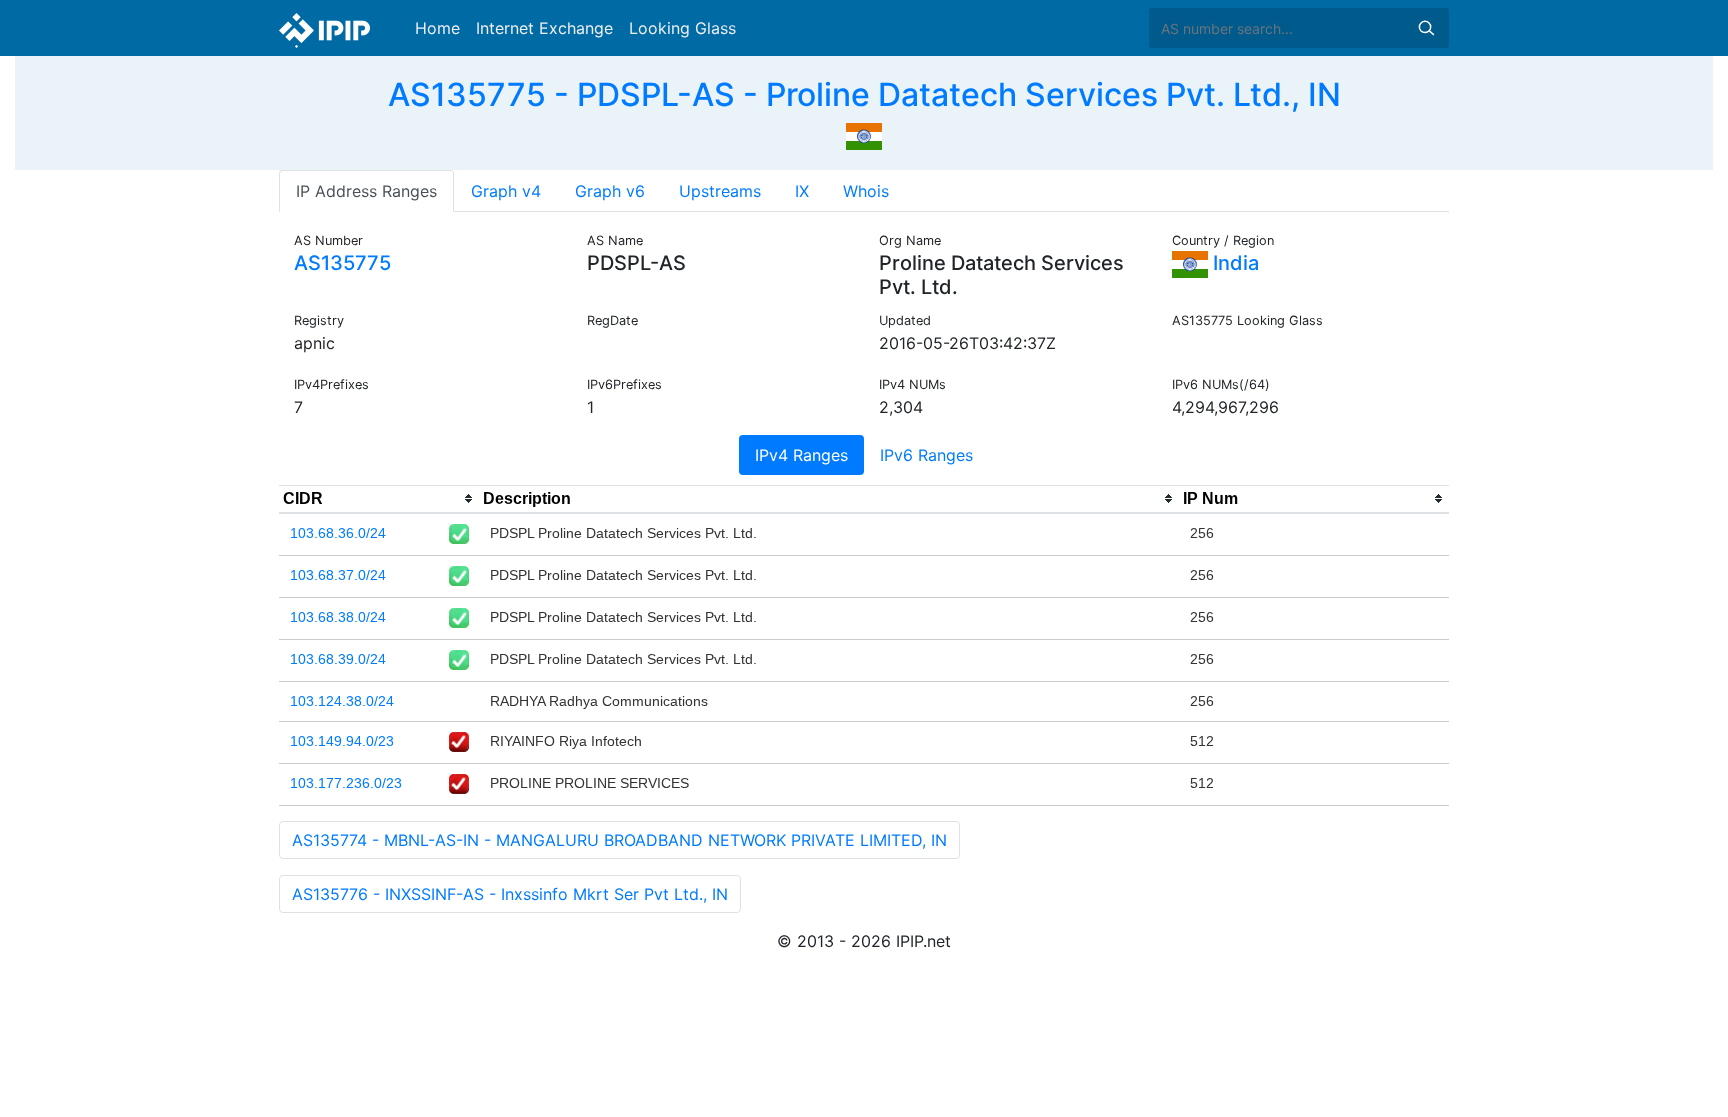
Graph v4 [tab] (506, 191)
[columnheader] (379, 499)
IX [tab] (802, 191)
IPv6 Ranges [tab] (926, 455)
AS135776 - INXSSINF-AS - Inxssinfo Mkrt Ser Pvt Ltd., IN (510, 894)
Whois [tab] (866, 191)
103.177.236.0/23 (346, 783)
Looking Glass (682, 28)
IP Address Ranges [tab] (366, 191)
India (1233, 263)
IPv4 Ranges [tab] (801, 455)
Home (437, 28)
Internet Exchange (544, 28)
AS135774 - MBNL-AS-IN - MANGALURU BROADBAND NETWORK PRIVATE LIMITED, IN (619, 840)
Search (1426, 28)
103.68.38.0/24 (338, 617)
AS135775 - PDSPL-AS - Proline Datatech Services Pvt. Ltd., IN (864, 94)
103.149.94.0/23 (342, 741)
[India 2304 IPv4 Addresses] (864, 134)
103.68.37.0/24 (338, 575)
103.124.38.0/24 (342, 701)
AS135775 (342, 263)
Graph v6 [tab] (610, 191)
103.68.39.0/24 (338, 659)
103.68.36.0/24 (338, 533)
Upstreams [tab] (720, 191)
